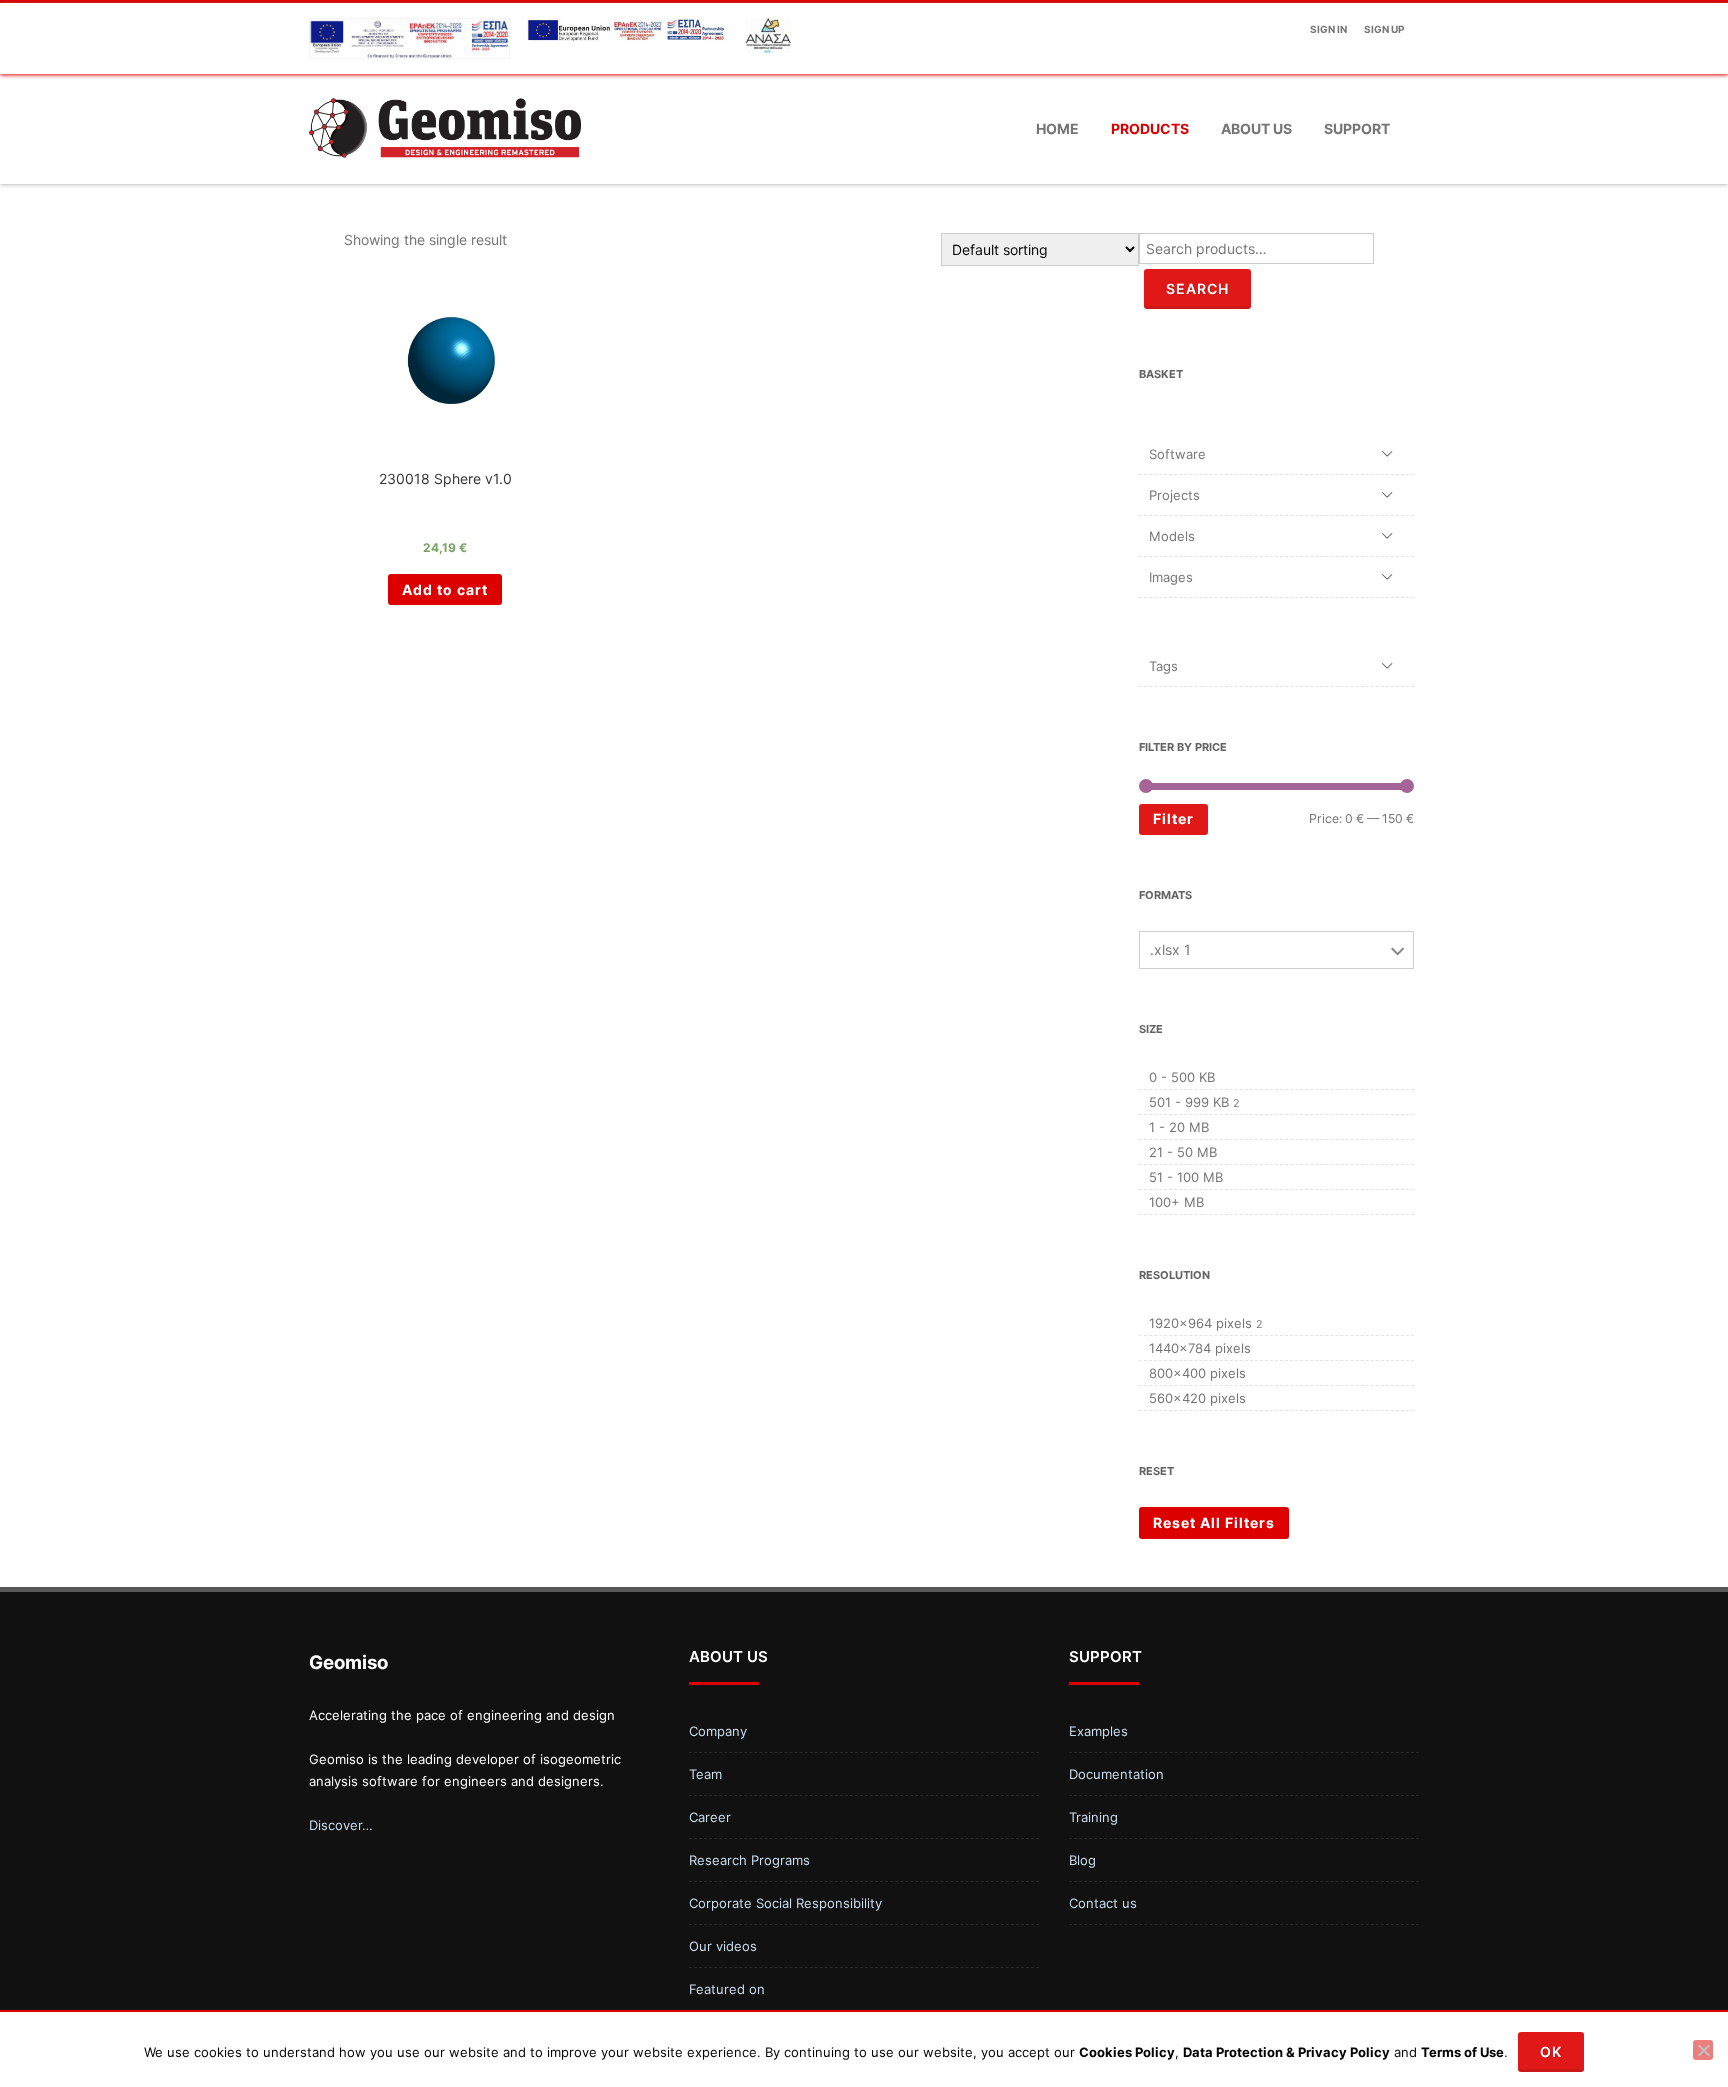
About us (1256, 128)
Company (718, 1731)
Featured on (727, 1989)
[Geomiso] (445, 176)
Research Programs (749, 1860)
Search (1197, 288)
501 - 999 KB (1189, 1102)
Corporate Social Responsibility (785, 1903)
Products (1150, 128)
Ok (1551, 2051)
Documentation (1116, 1774)
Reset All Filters (1214, 1522)
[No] (1703, 2050)
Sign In (1328, 29)
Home (1057, 128)
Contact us (1103, 1903)
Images (1171, 577)
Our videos (723, 1946)
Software (1177, 454)
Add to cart (445, 589)
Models (1172, 536)
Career (710, 1817)
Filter (1173, 818)
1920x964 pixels (1200, 1323)
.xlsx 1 (1170, 949)
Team (705, 1774)
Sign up (1384, 29)
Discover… (341, 1825)
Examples (1098, 1731)
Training (1093, 1817)
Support (1357, 128)
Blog (1082, 1860)
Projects (1174, 495)
